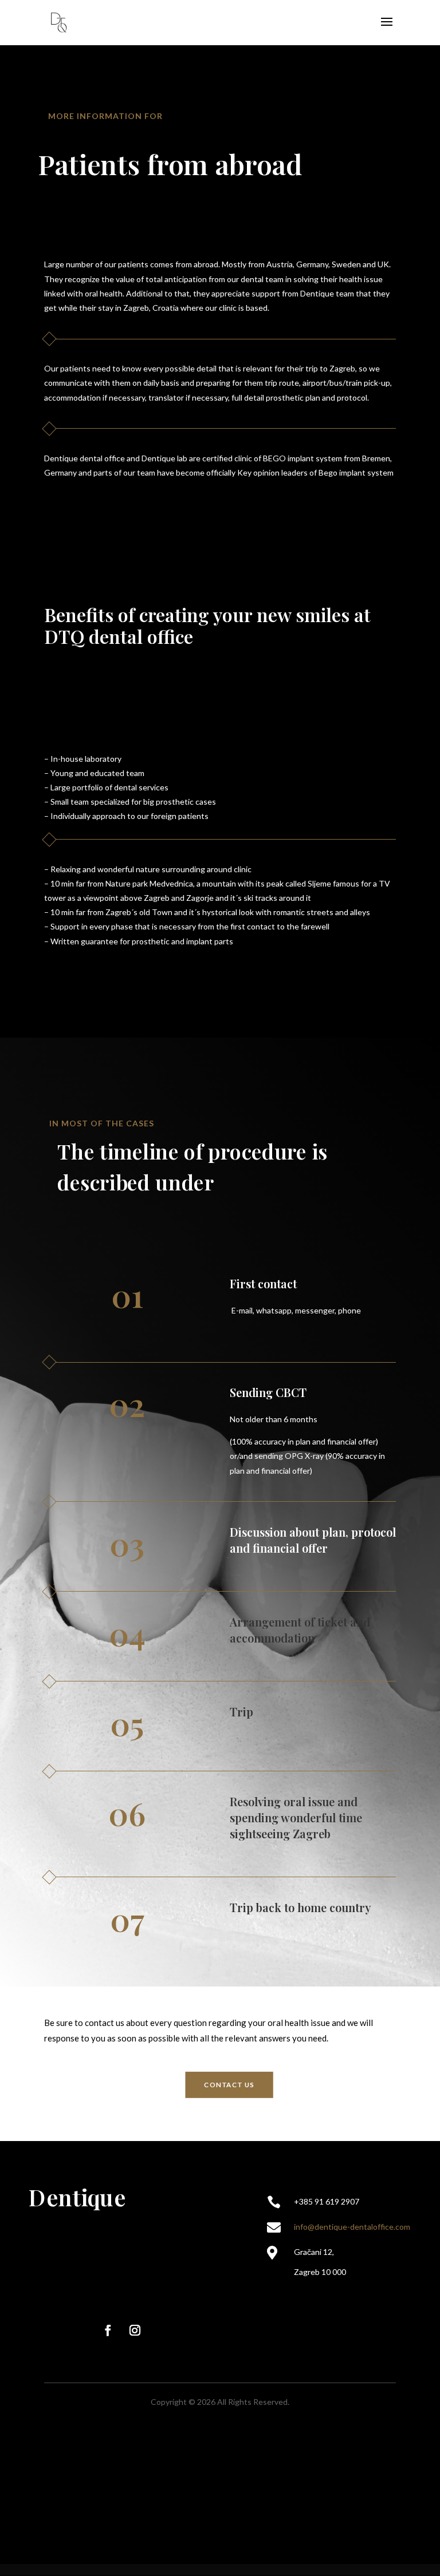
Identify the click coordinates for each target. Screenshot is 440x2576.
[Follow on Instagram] (135, 2330)
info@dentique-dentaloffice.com (352, 2227)
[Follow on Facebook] (108, 2330)
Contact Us (229, 2084)
